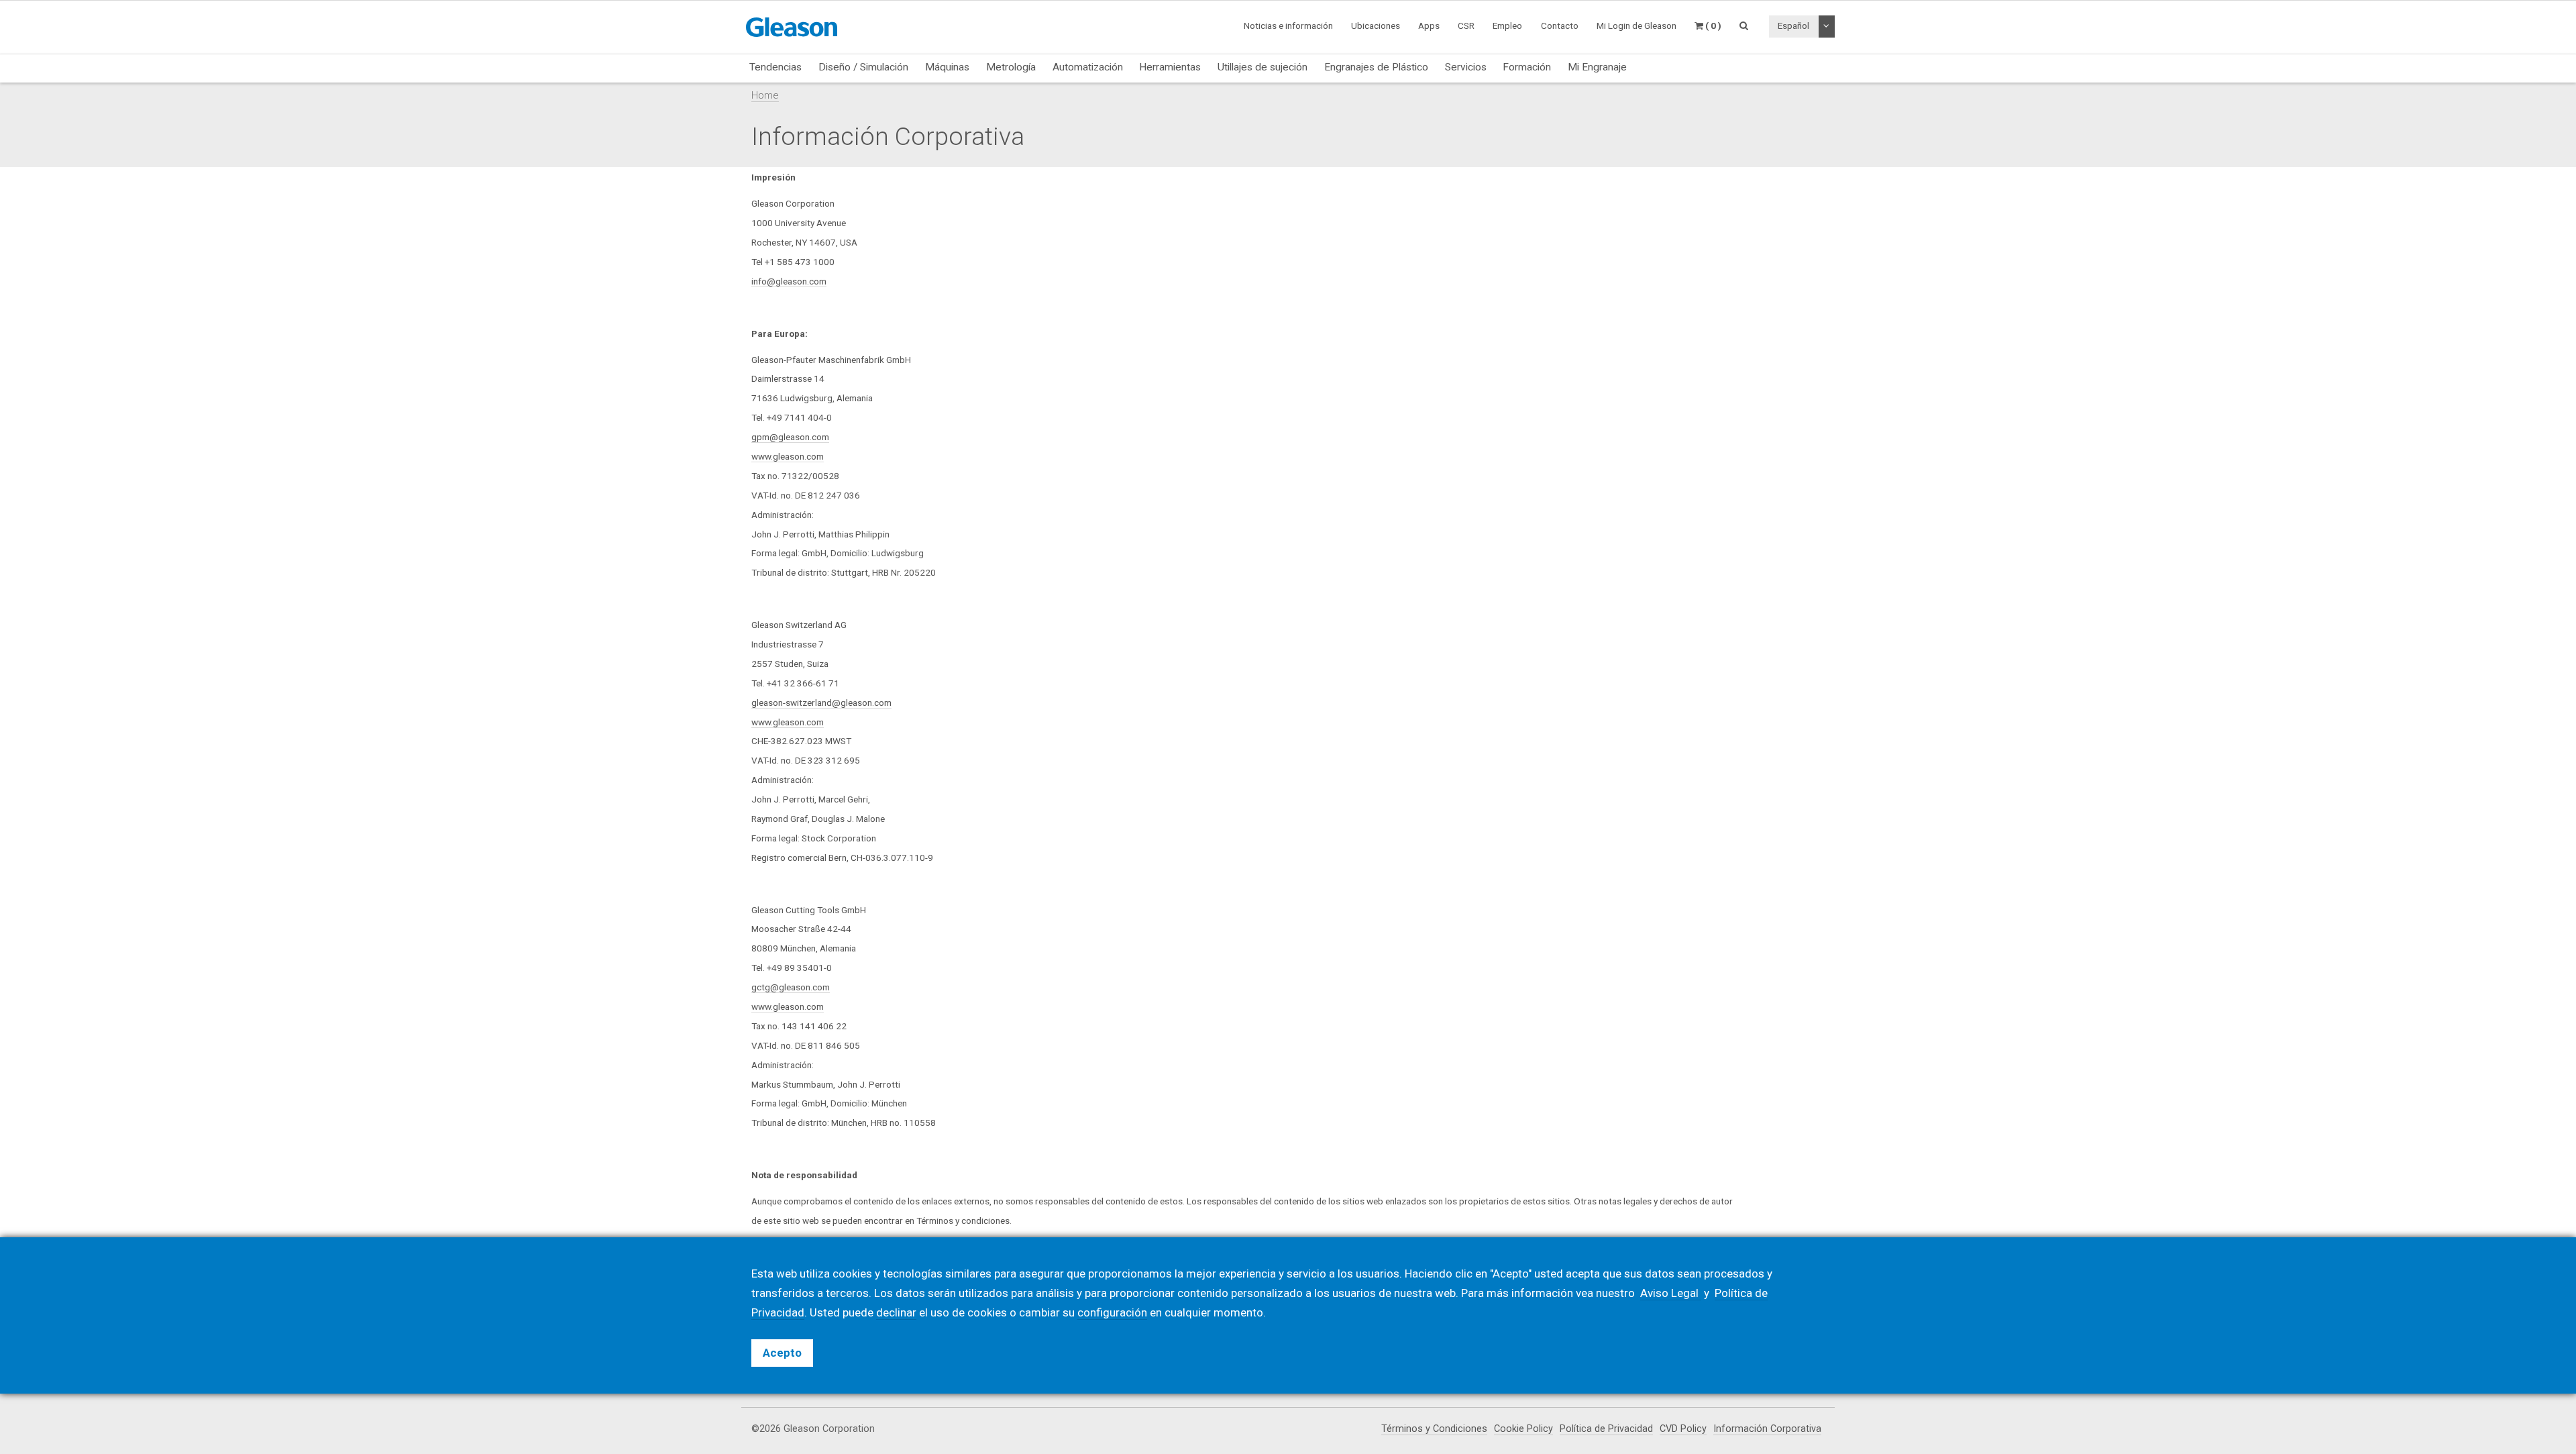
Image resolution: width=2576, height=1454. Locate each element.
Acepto (782, 1353)
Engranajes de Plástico (1376, 67)
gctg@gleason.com (791, 987)
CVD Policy (1683, 1429)
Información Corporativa (1767, 1429)
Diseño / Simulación (863, 67)
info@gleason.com (789, 281)
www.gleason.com (788, 456)
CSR (1466, 25)
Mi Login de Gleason (1636, 25)
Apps (1429, 25)
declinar (896, 1312)
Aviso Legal (1671, 1293)
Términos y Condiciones (1434, 1429)
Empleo (1507, 25)
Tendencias (775, 67)
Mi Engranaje (1597, 67)
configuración (1112, 1312)
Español (1793, 25)
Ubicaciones (1376, 25)
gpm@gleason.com (790, 437)
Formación (1527, 67)
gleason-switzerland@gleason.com (821, 703)
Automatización (1088, 67)
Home (765, 95)
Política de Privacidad (1606, 1429)
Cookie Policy (1523, 1429)
